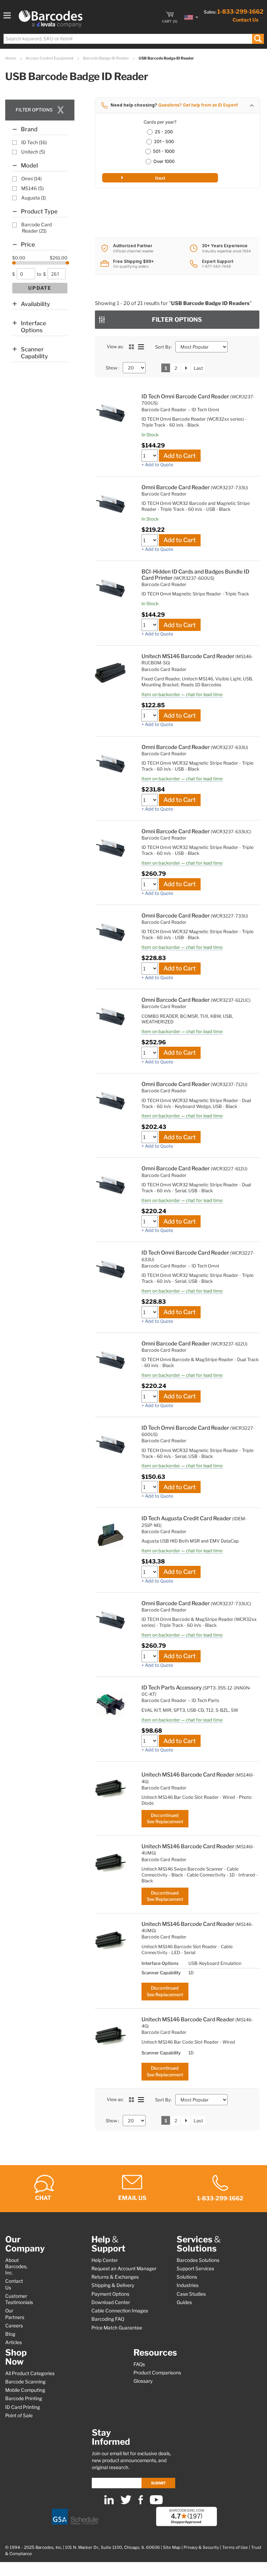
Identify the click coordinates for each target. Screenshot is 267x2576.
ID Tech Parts (205, 1700)
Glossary (143, 2381)
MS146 (33, 188)
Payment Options (110, 2294)
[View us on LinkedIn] (109, 2503)
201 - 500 (164, 142)
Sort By (163, 347)
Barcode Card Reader (164, 410)
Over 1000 (164, 161)
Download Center (111, 2302)
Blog (10, 2334)
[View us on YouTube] (156, 2503)
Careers (14, 2326)
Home (11, 58)
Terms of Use (235, 2547)
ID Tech (34, 142)
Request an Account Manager (124, 2269)
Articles (14, 2342)
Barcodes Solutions (198, 2260)
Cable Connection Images (120, 2311)
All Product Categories (30, 2373)
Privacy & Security (201, 2547)
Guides (184, 2302)
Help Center (105, 2260)
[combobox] (133, 39)
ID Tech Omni (205, 410)
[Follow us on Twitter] (126, 2503)
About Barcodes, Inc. (16, 2266)
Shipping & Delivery (113, 2285)
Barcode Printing (24, 2398)
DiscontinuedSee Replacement (165, 1818)
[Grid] (131, 347)
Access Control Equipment (50, 58)
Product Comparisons (157, 2373)
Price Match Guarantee (117, 2328)
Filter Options (177, 319)
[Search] (258, 39)
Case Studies (191, 2294)
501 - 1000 (164, 151)
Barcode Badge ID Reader (106, 58)
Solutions (187, 2277)
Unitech (33, 152)
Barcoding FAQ (108, 2319)
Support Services (195, 2269)
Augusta (34, 198)
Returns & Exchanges (115, 2277)
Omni (31, 179)
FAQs (139, 2364)
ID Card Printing (23, 2407)
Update (40, 288)
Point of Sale (19, 2415)
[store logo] (51, 19)
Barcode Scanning (25, 2382)
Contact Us (245, 20)
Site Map (172, 2547)
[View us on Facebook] (141, 2503)
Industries (188, 2285)
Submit (158, 2483)
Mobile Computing (25, 2390)
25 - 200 (164, 132)
